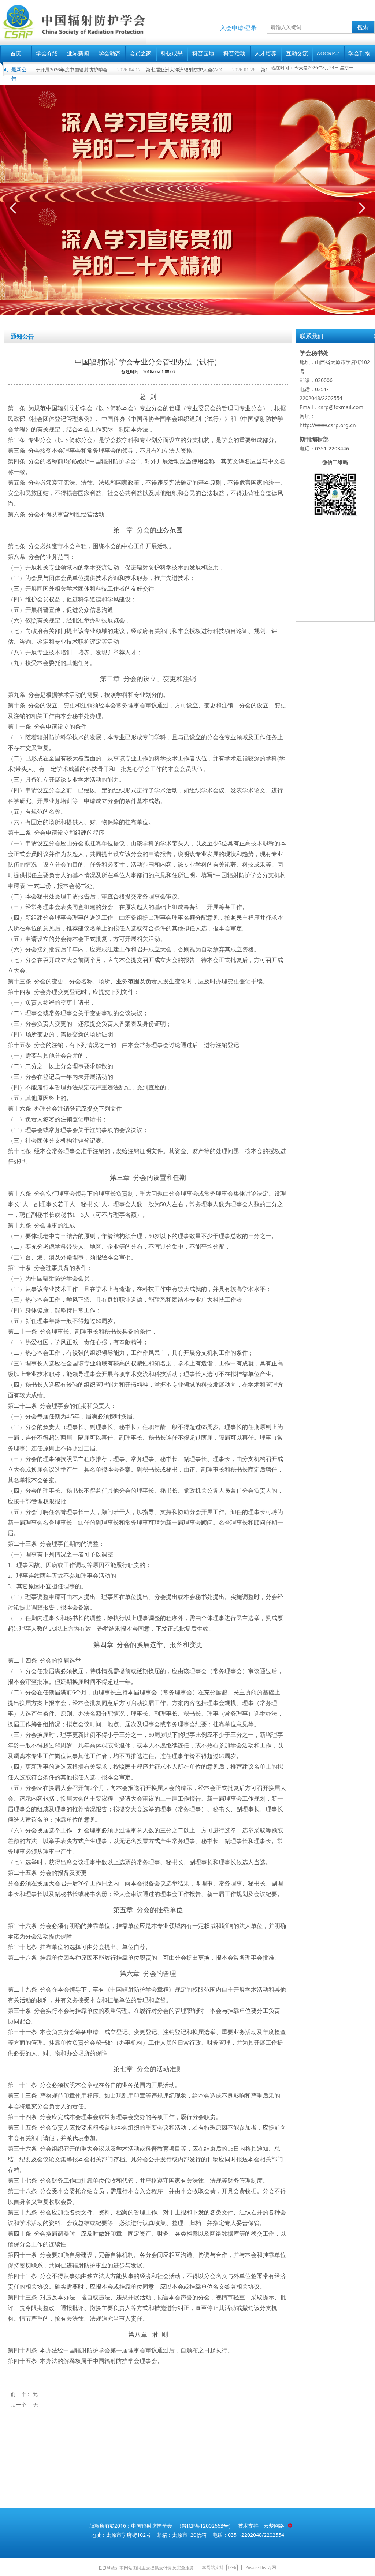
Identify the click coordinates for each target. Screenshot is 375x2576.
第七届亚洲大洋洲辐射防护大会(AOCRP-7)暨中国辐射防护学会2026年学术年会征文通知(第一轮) (135, 70)
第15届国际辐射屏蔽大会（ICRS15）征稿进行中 (250, 70)
